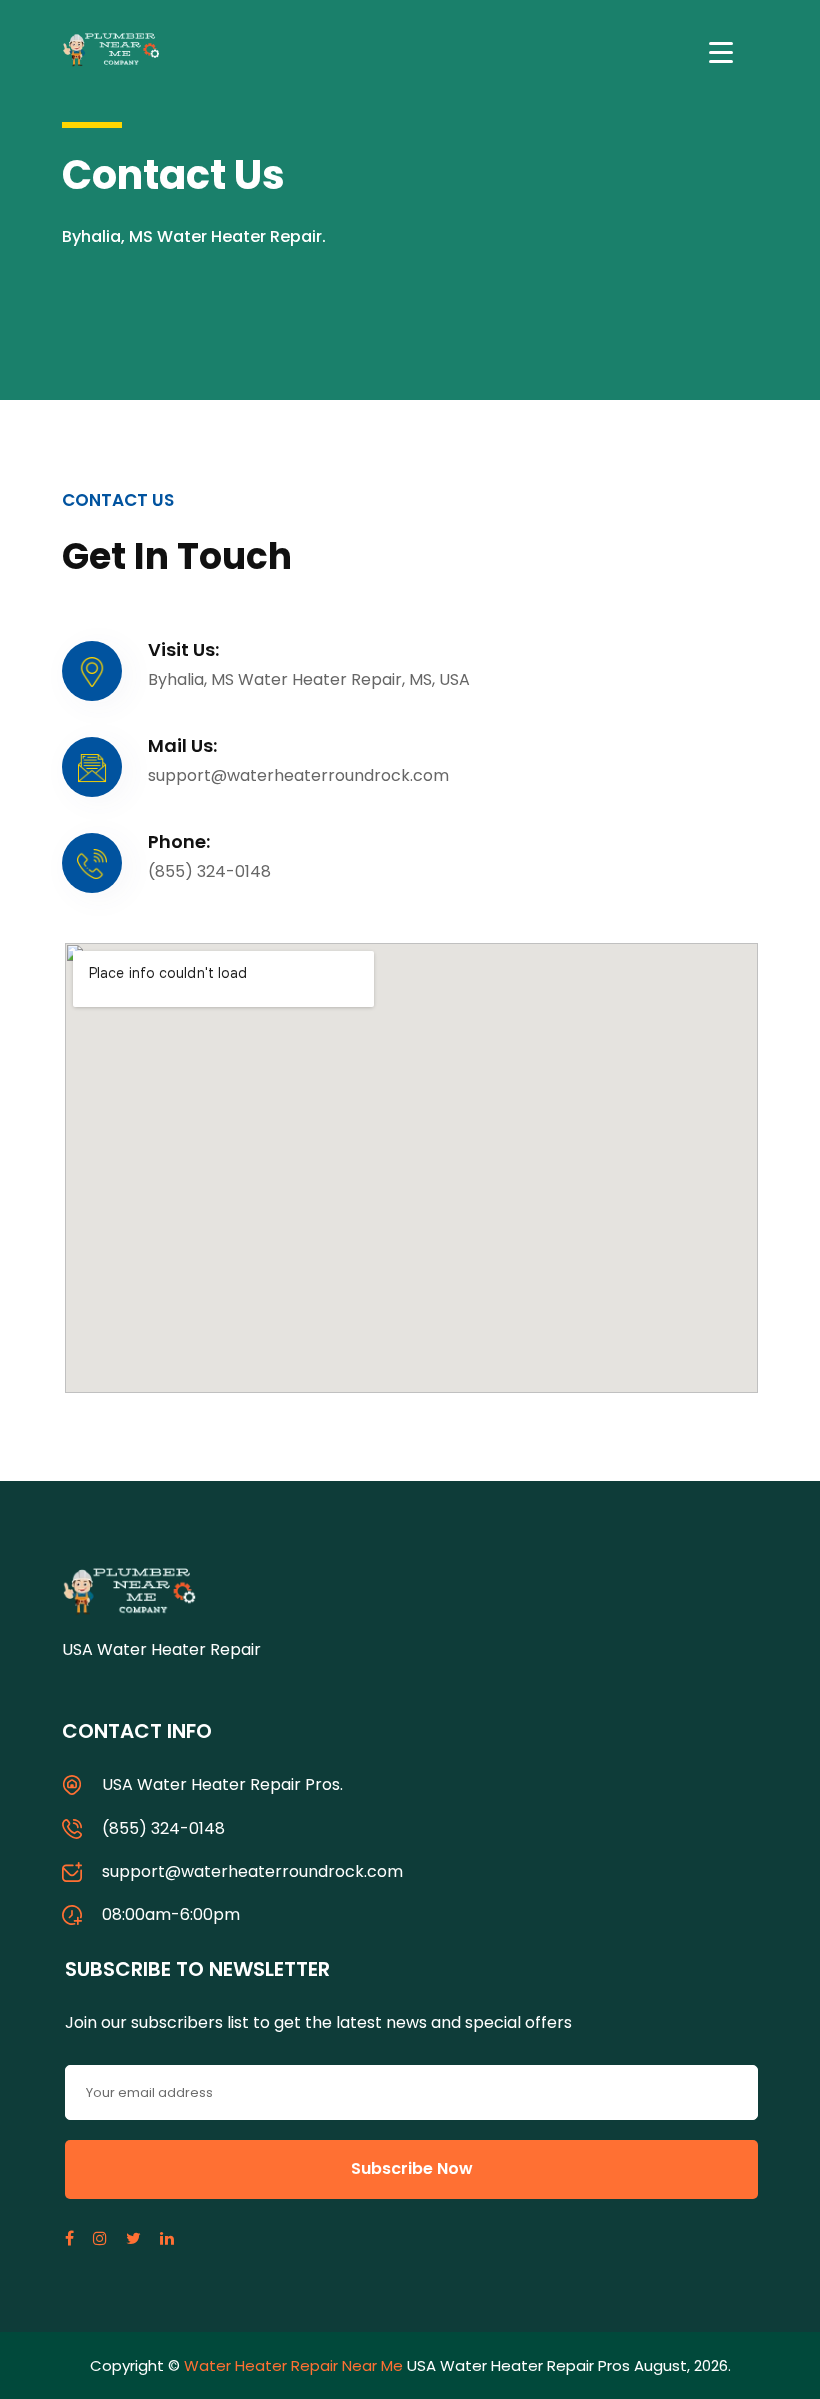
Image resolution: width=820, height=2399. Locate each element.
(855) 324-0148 (163, 1828)
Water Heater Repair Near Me (293, 2365)
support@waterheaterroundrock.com (252, 1871)
